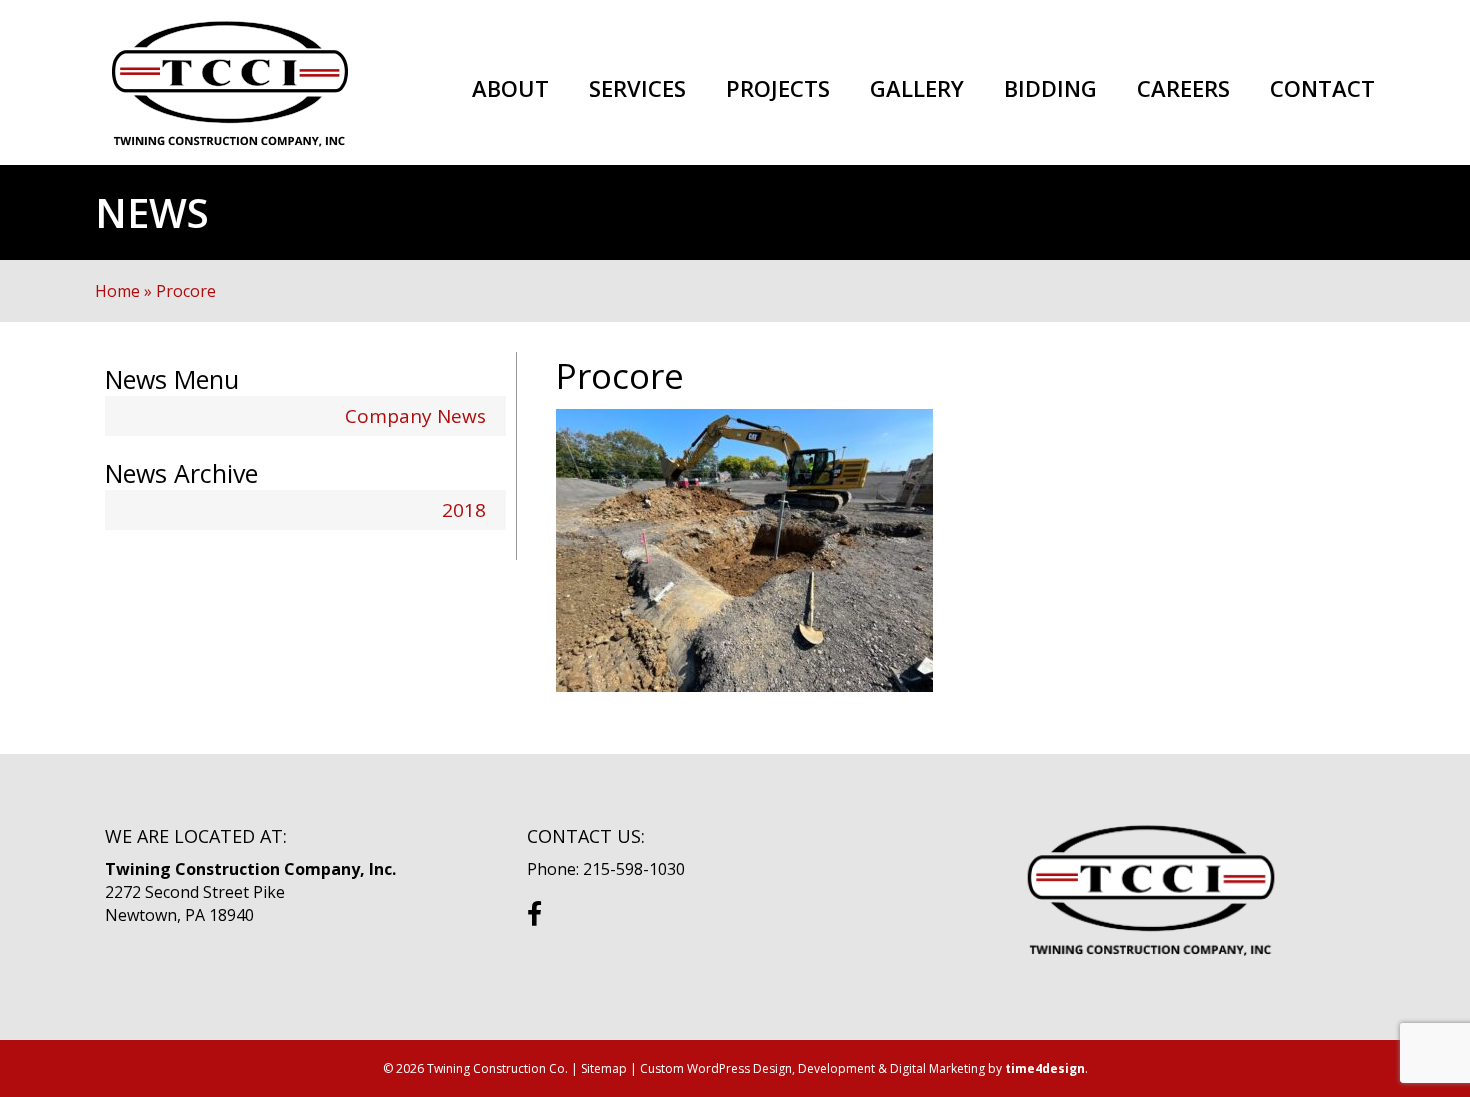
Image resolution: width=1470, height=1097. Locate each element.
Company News (415, 416)
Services (637, 89)
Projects (778, 89)
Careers (1183, 89)
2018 (464, 510)
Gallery (917, 89)
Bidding (1050, 89)
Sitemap (604, 1068)
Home (117, 291)
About (510, 89)
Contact (1322, 89)
